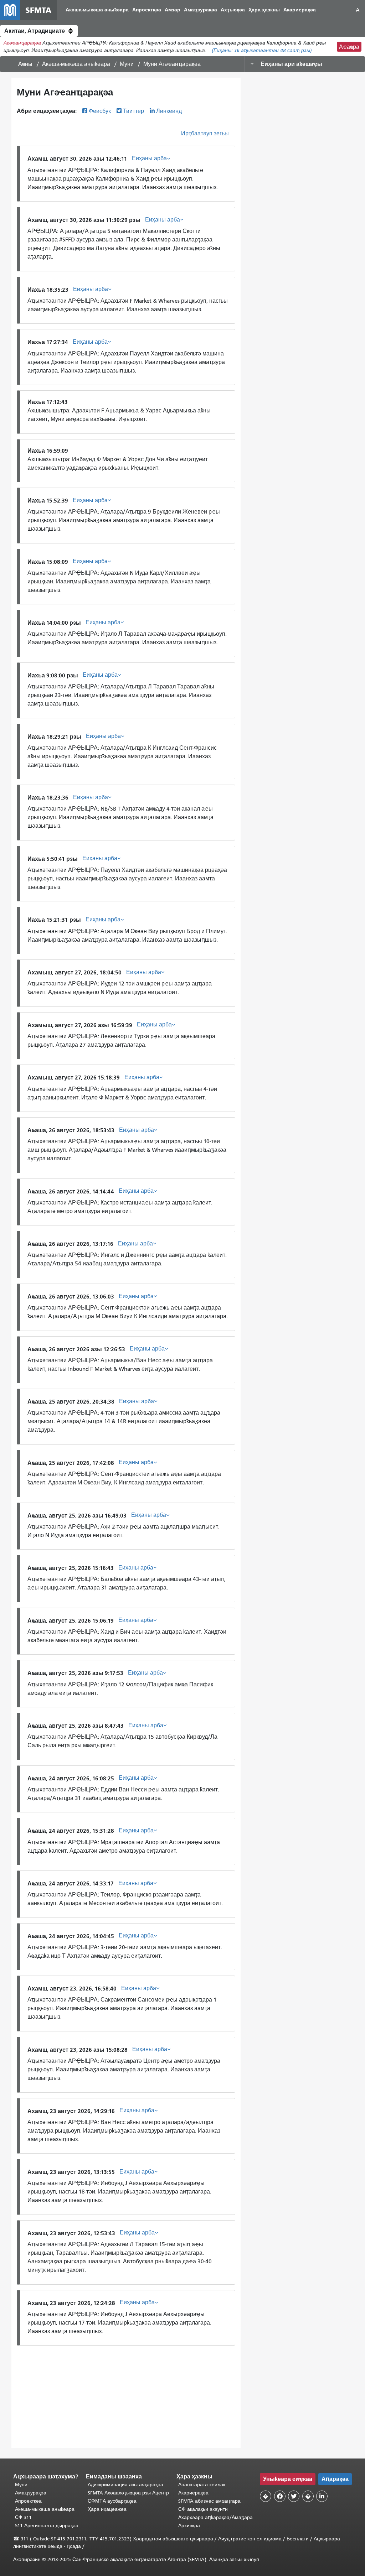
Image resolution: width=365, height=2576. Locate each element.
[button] (39, 31)
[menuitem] (97, 10)
